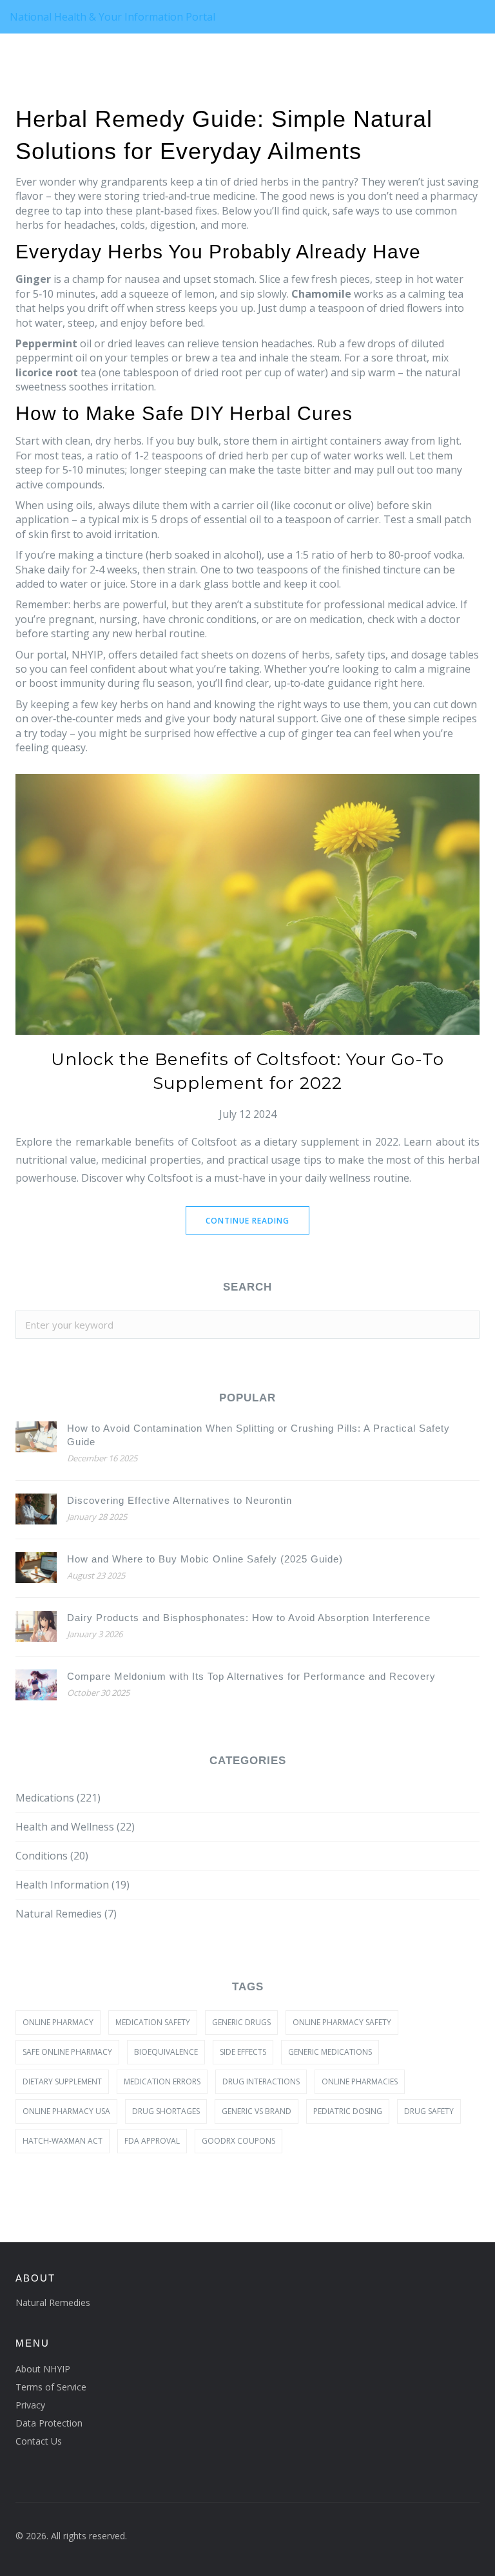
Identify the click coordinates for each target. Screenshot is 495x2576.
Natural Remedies (66, 1914)
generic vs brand (257, 2111)
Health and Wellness (75, 1827)
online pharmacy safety (342, 2022)
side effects (243, 2052)
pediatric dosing (348, 2111)
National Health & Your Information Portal (112, 17)
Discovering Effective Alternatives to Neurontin (180, 1500)
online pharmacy (58, 2022)
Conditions (52, 1856)
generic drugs (241, 2022)
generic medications (330, 2052)
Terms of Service (51, 2387)
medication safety (153, 2022)
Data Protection (49, 2423)
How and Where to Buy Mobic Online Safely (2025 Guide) (205, 1559)
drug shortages (166, 2111)
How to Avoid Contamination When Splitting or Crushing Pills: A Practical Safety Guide (258, 1435)
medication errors (162, 2081)
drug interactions (261, 2081)
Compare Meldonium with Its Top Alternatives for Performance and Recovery (251, 1676)
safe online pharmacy (67, 2052)
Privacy (30, 2405)
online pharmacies (360, 2081)
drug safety (429, 2111)
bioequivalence (166, 2052)
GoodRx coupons (238, 2141)
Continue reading (247, 1221)
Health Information (73, 1885)
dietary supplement (62, 2081)
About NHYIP (43, 2369)
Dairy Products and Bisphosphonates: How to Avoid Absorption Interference (249, 1618)
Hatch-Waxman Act (63, 2141)
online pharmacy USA (66, 2111)
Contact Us (39, 2441)
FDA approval (152, 2141)
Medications (58, 1798)
